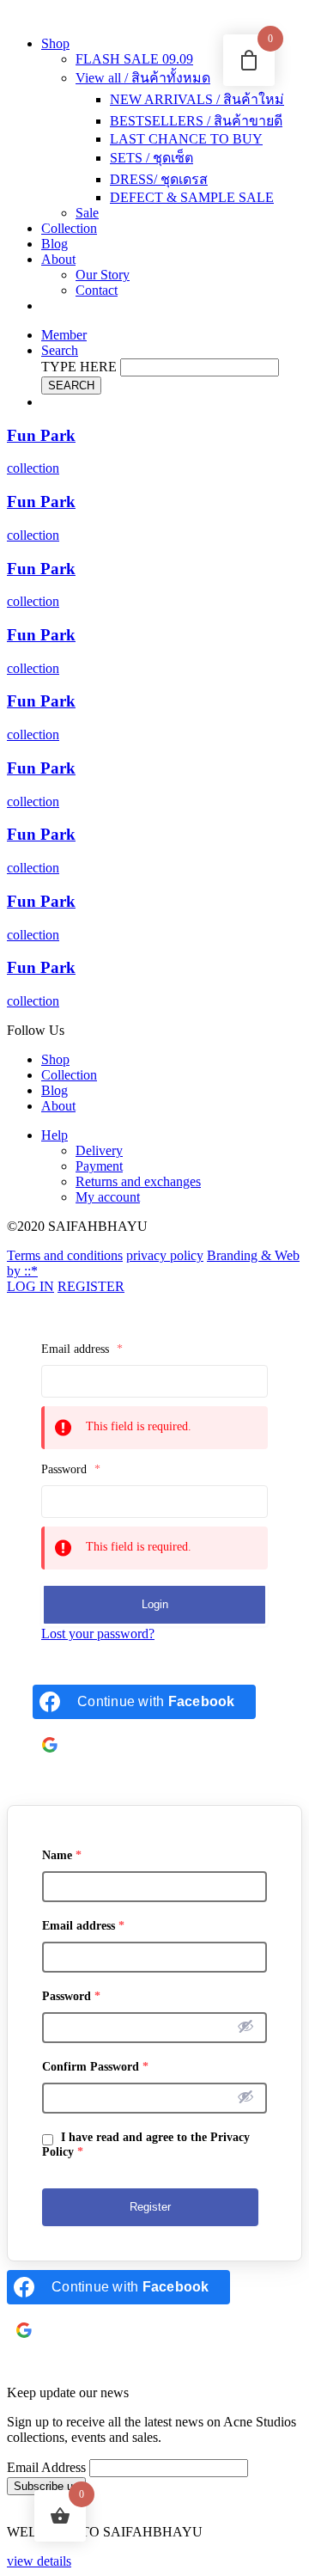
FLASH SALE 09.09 (134, 59)
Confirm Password (95, 2067)
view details (39, 2561)
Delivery (99, 1150)
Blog (55, 244)
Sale (87, 213)
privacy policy (165, 1255)
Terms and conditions (65, 1255)
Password (71, 1469)
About (58, 259)
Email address (82, 1349)
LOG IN (30, 1286)
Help (55, 1135)
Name (62, 1855)
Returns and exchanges (138, 1181)
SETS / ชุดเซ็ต (151, 158)
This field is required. (139, 1426)
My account (108, 1197)
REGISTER (91, 1286)
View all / (143, 78)
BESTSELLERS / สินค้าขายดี (196, 121)
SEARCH (71, 385)
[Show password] (245, 2026)
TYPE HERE (79, 367)
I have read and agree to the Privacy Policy (146, 2145)
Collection (69, 228)
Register (150, 2207)
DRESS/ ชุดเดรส (159, 179)
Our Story (103, 275)
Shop (55, 43)
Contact (97, 290)
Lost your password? (98, 1634)
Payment (99, 1166)
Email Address (46, 2467)
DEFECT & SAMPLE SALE (192, 197)
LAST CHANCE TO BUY (186, 139)
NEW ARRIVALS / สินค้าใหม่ (197, 99)
